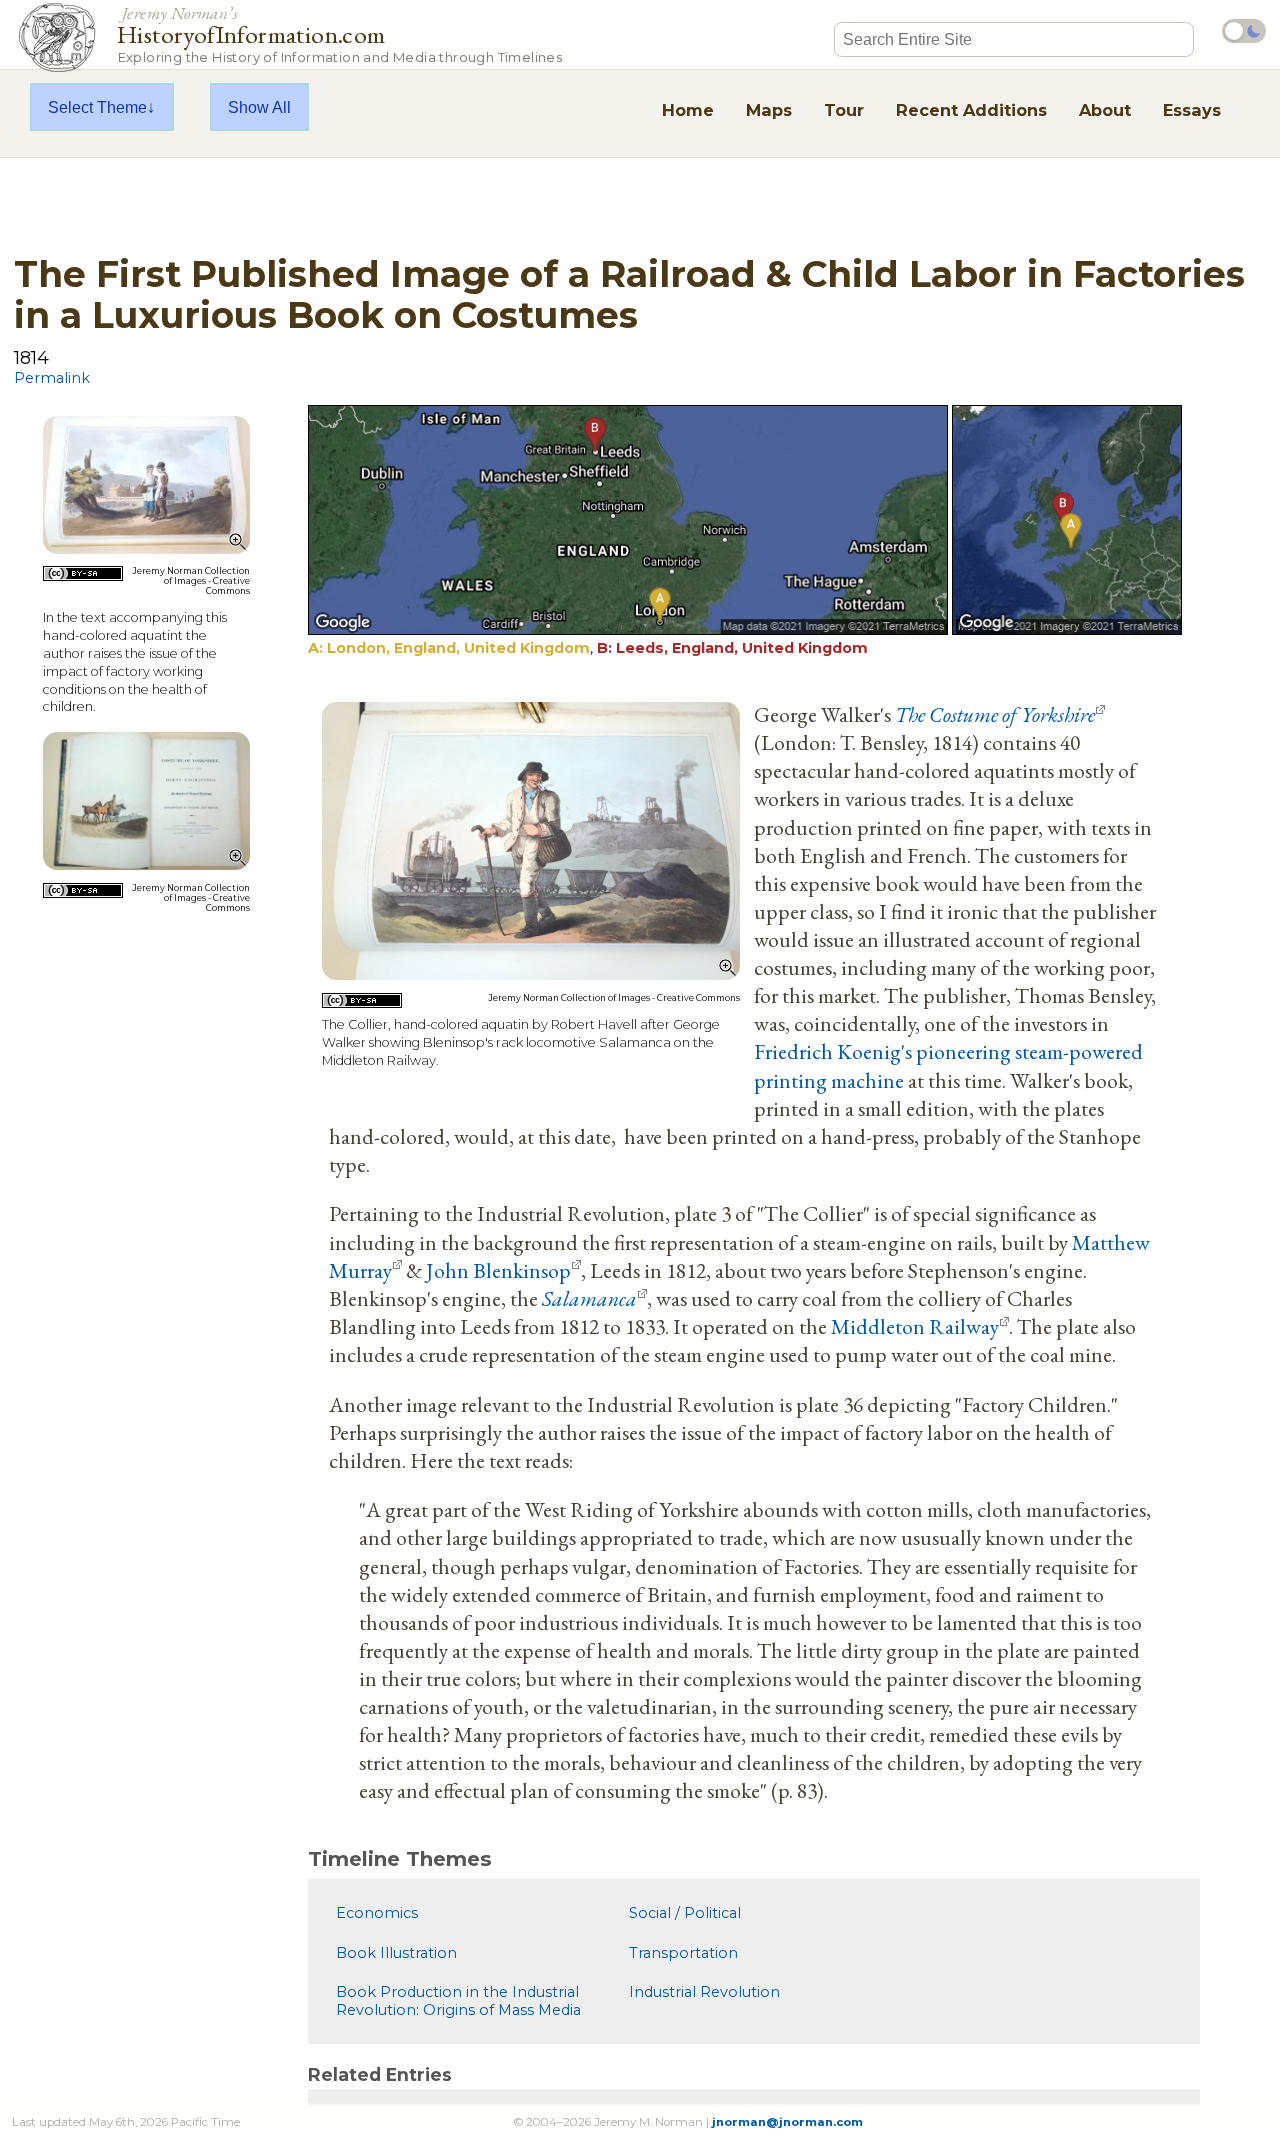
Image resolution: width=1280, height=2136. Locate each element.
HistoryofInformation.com (339, 33)
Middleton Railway (915, 1326)
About (1105, 110)
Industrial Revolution (704, 1992)
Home (688, 110)
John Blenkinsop (498, 1270)
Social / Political (685, 1913)
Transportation (683, 1953)
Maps (769, 110)
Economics (377, 1913)
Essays (1192, 110)
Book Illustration (396, 1953)
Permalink (52, 378)
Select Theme (97, 107)
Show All (259, 107)
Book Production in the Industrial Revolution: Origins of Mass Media (458, 2001)
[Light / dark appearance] (1244, 31)
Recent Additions (971, 110)
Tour (844, 110)
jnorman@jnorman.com (787, 2122)
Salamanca (589, 1298)
